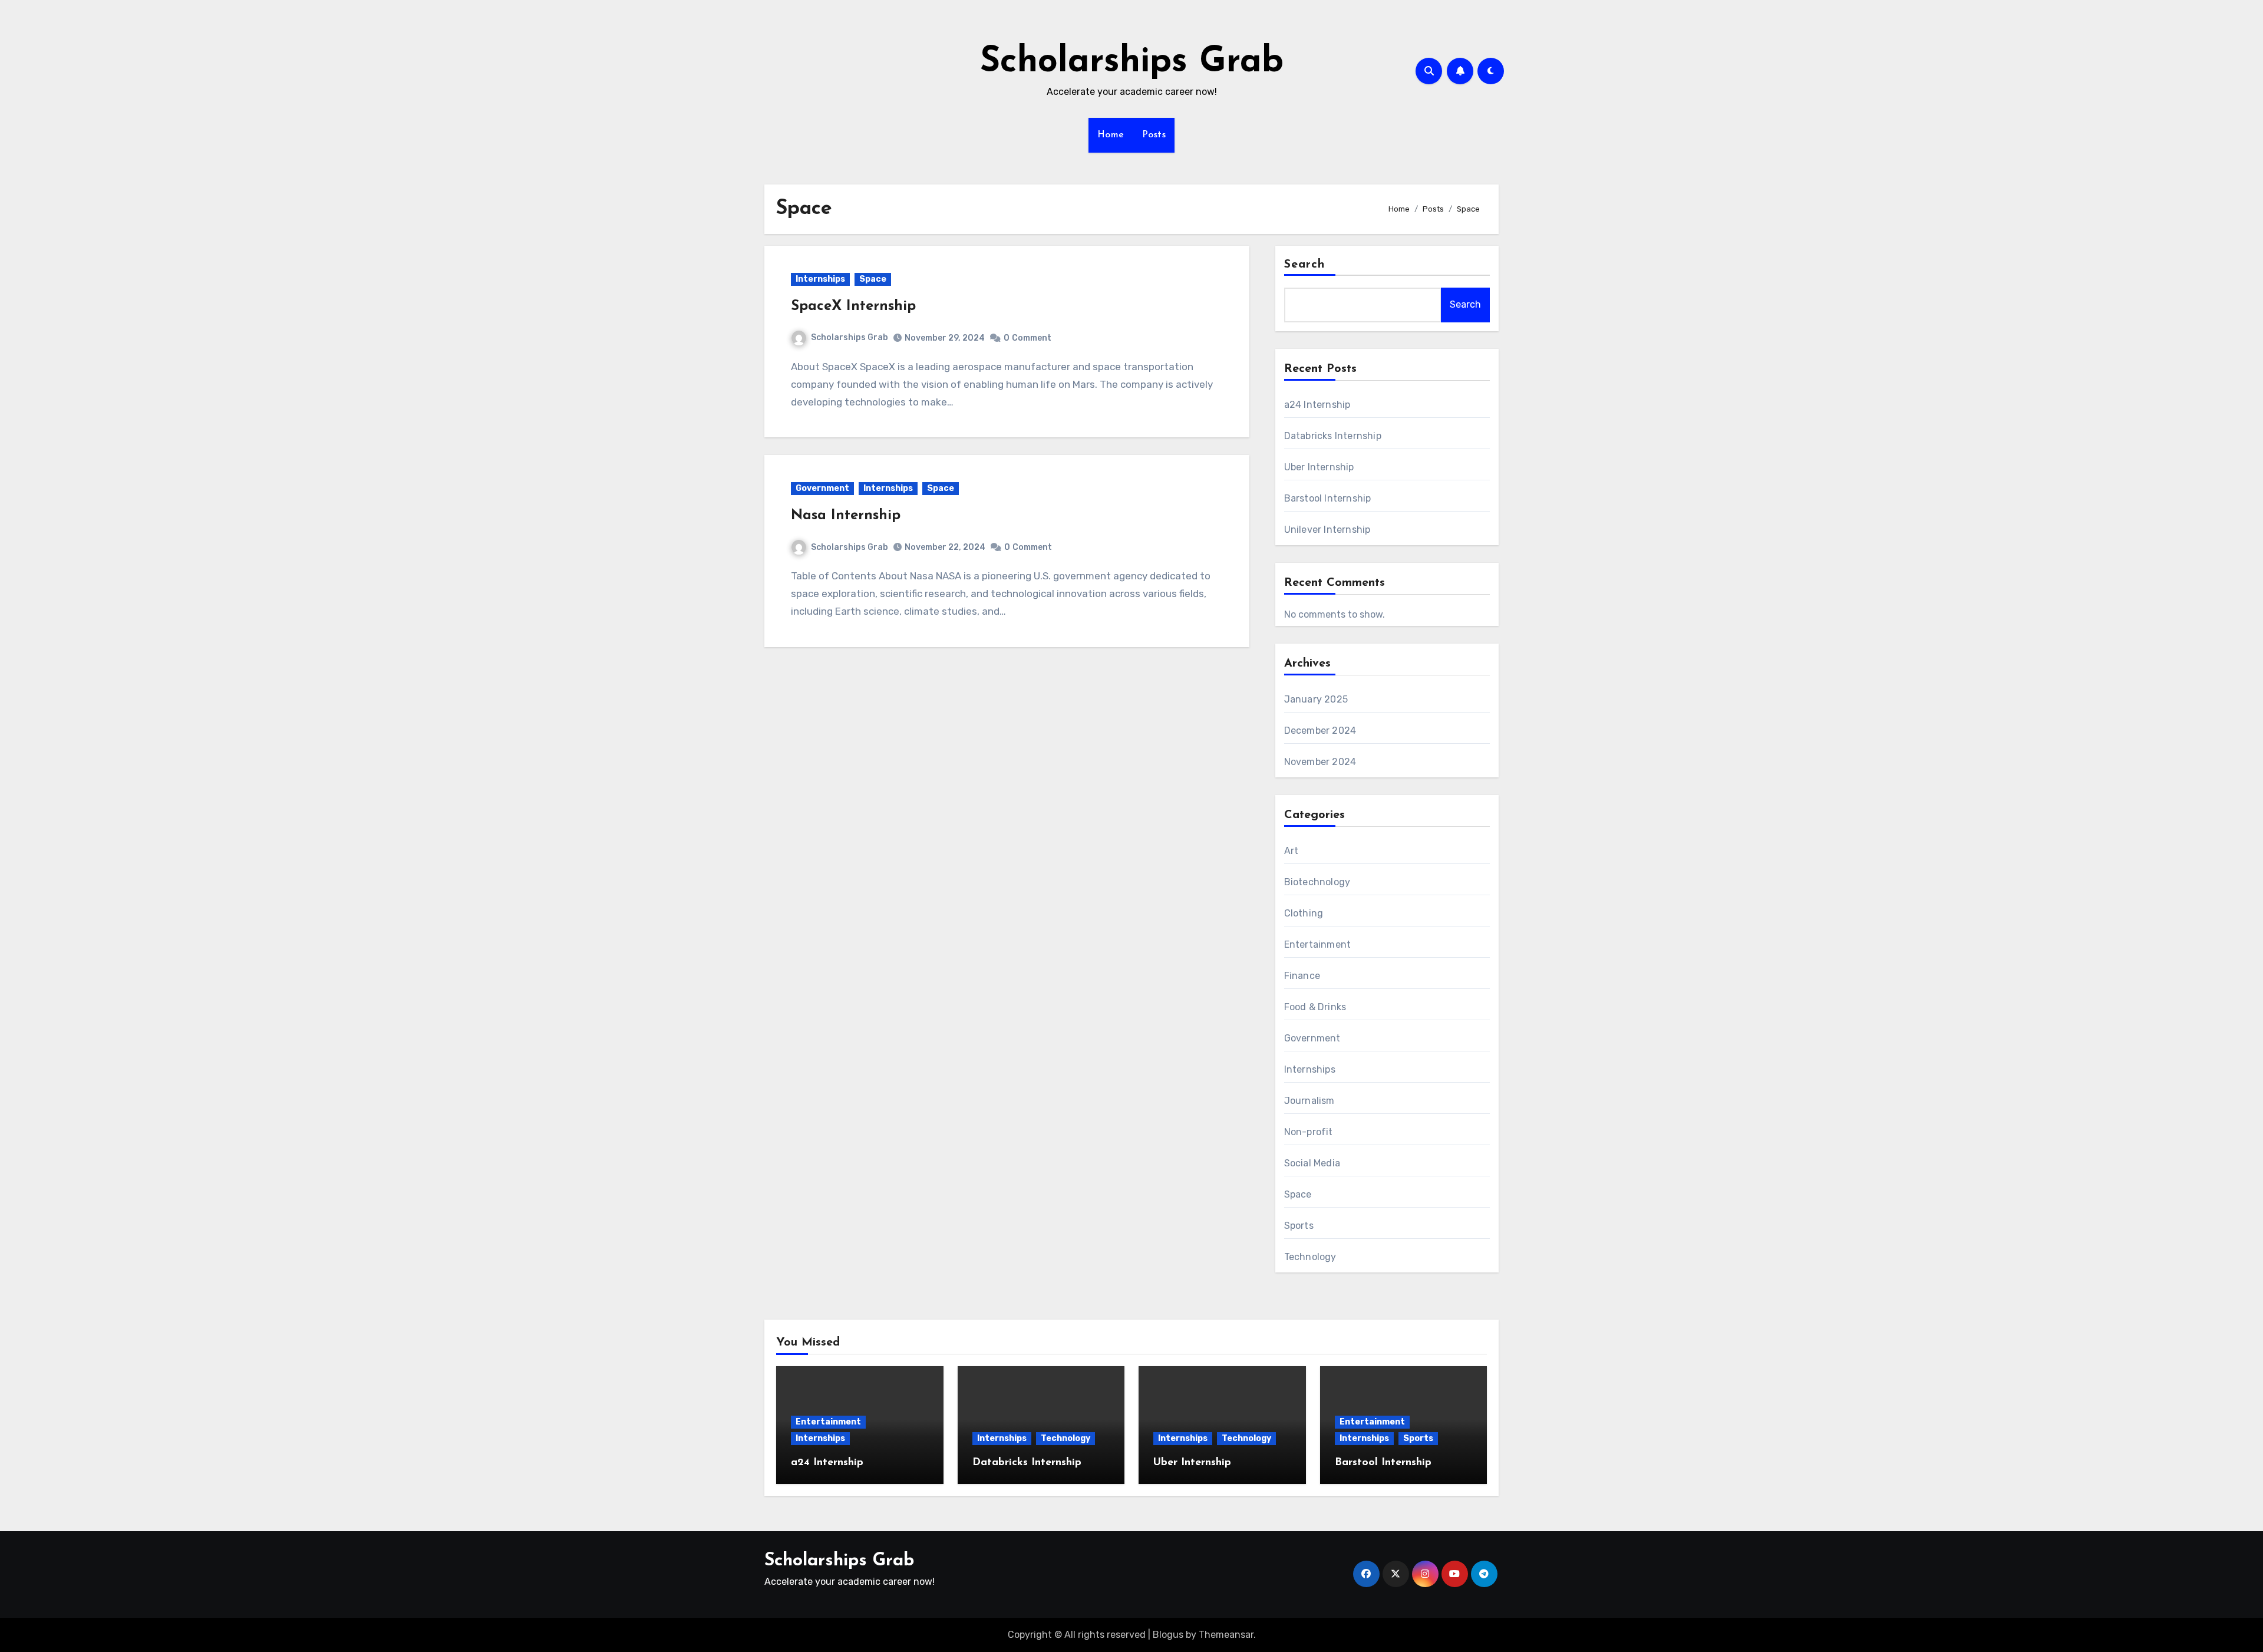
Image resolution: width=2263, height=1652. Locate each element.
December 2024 (1320, 731)
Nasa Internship (846, 516)
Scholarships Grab (1132, 62)
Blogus (1168, 1635)
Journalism (1309, 1101)
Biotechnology (1317, 882)
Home (1111, 135)
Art (1292, 851)
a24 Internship (1317, 405)
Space (873, 279)
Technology (1310, 1257)
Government (822, 488)
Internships (820, 279)
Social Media (1312, 1163)
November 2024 (1320, 762)
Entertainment (1318, 944)
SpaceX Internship (853, 306)
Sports (1299, 1226)
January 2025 (1316, 699)
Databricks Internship (1333, 436)
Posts (1154, 135)
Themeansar (1226, 1635)
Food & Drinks (1315, 1007)
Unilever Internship (1327, 530)
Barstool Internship (1328, 498)
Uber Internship (1319, 467)
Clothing (1304, 913)
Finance (1302, 976)
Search (1305, 265)
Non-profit (1309, 1132)
